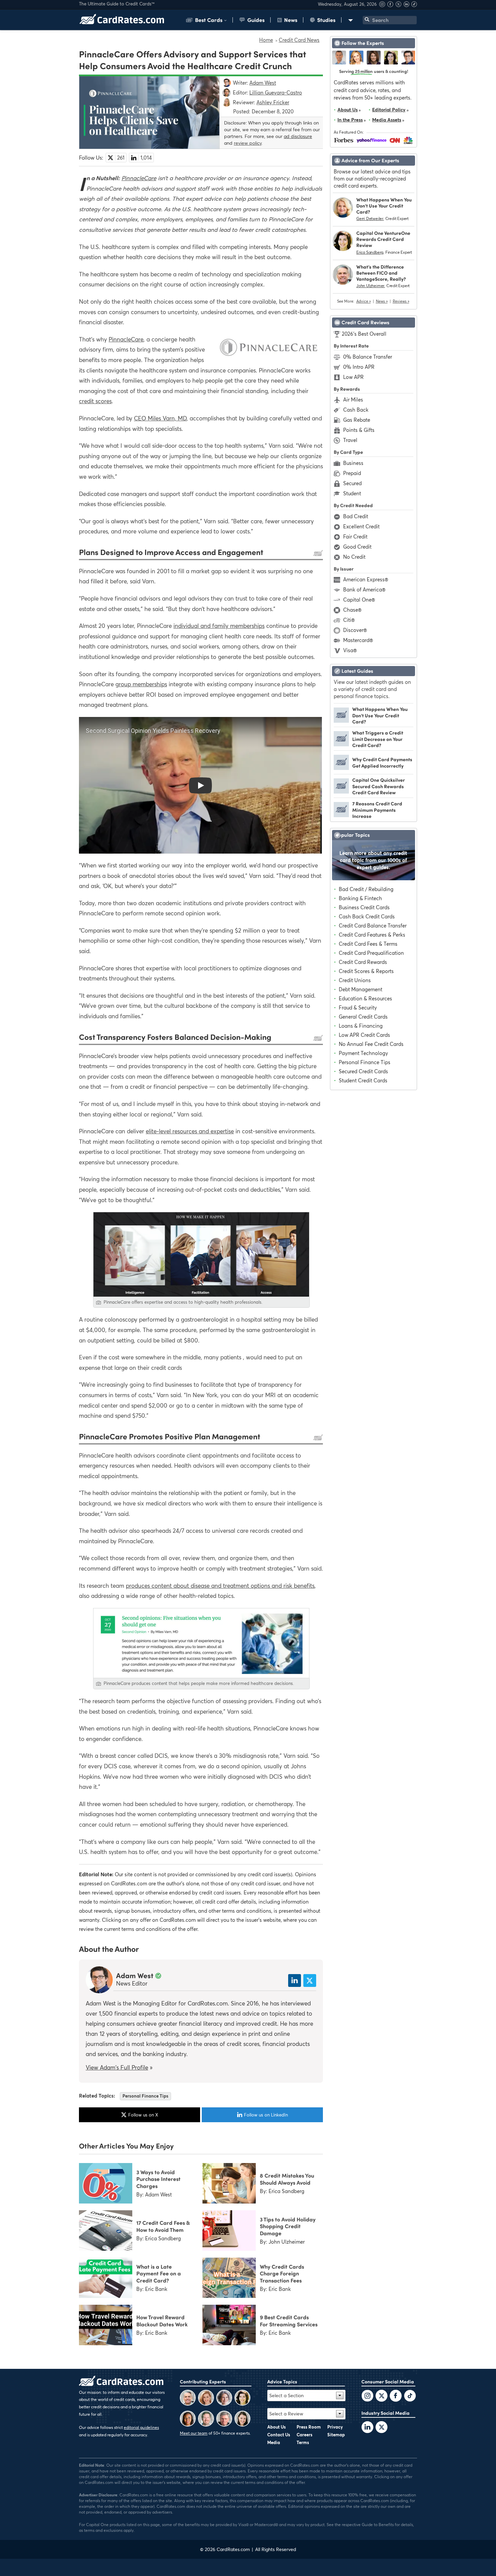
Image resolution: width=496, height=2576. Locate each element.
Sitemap (336, 2435)
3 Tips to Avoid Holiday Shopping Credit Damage (288, 2226)
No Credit (354, 557)
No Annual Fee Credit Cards (371, 1044)
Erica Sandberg (370, 252)
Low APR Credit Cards (364, 1035)
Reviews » (401, 301)
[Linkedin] (407, 5)
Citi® (349, 620)
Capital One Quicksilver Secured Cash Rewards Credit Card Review (379, 786)
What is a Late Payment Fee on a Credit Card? (159, 2273)
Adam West (135, 1975)
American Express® (366, 579)
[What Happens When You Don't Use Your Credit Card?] (341, 721)
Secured (352, 483)
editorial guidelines (141, 2427)
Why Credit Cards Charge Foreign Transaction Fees (282, 2273)
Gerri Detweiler (370, 218)
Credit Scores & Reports (366, 971)
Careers (305, 2435)
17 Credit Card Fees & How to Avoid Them (163, 2226)
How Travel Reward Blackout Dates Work (162, 2320)
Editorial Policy (389, 109)
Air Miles (353, 399)
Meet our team (194, 2433)
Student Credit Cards (363, 1080)
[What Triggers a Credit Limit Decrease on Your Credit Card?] (341, 744)
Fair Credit (355, 536)
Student (352, 493)
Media (274, 2442)
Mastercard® (358, 640)
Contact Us (279, 2435)
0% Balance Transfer (368, 357)
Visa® (350, 650)
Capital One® (359, 600)
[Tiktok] (414, 5)
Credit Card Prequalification (371, 953)
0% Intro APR (359, 367)
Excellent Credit (361, 526)
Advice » (364, 301)
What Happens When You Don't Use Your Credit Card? (384, 206)
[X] (399, 5)
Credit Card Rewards (363, 962)
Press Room (309, 2427)
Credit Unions (355, 980)
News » (382, 301)
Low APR (353, 377)
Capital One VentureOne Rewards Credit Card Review (383, 239)
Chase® (352, 610)
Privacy (335, 2427)
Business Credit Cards (364, 907)
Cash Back (356, 410)
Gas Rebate (357, 420)
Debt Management (361, 989)
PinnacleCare (139, 178)
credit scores (95, 401)
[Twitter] (367, 2397)
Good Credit (357, 547)
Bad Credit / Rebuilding (366, 889)
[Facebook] (391, 5)
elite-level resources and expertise (190, 1131)
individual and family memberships (219, 626)
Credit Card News (299, 40)
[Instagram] (383, 5)
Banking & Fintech (360, 898)
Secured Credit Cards (363, 1071)
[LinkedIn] (367, 2428)
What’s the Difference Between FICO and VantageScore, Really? (381, 273)
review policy (248, 143)
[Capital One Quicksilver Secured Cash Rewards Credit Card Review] (341, 792)
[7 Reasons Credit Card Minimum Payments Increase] (341, 815)
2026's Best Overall (364, 334)
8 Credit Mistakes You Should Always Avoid (287, 2179)
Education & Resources (365, 998)
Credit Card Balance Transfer (373, 925)
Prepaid (352, 473)
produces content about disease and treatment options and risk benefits (220, 1586)
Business (353, 463)
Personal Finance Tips (145, 2096)
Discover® (355, 630)
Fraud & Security (358, 1007)
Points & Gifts (359, 430)
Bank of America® (364, 589)
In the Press (350, 120)
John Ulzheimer (370, 286)
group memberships (141, 684)
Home (266, 40)
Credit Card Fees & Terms (368, 944)
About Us (348, 109)
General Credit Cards (363, 1017)
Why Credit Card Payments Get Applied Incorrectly (382, 762)
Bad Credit (356, 516)
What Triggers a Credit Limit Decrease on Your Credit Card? (378, 739)
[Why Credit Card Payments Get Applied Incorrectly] (341, 768)
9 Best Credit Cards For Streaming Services (289, 2320)
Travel (350, 440)
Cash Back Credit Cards (367, 916)
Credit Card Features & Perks (372, 935)
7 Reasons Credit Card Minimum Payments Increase (377, 810)
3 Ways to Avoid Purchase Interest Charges (158, 2179)
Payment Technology (363, 1053)
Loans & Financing (361, 1026)
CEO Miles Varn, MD (160, 418)
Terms (303, 2442)
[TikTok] (410, 2397)
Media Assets (387, 120)
